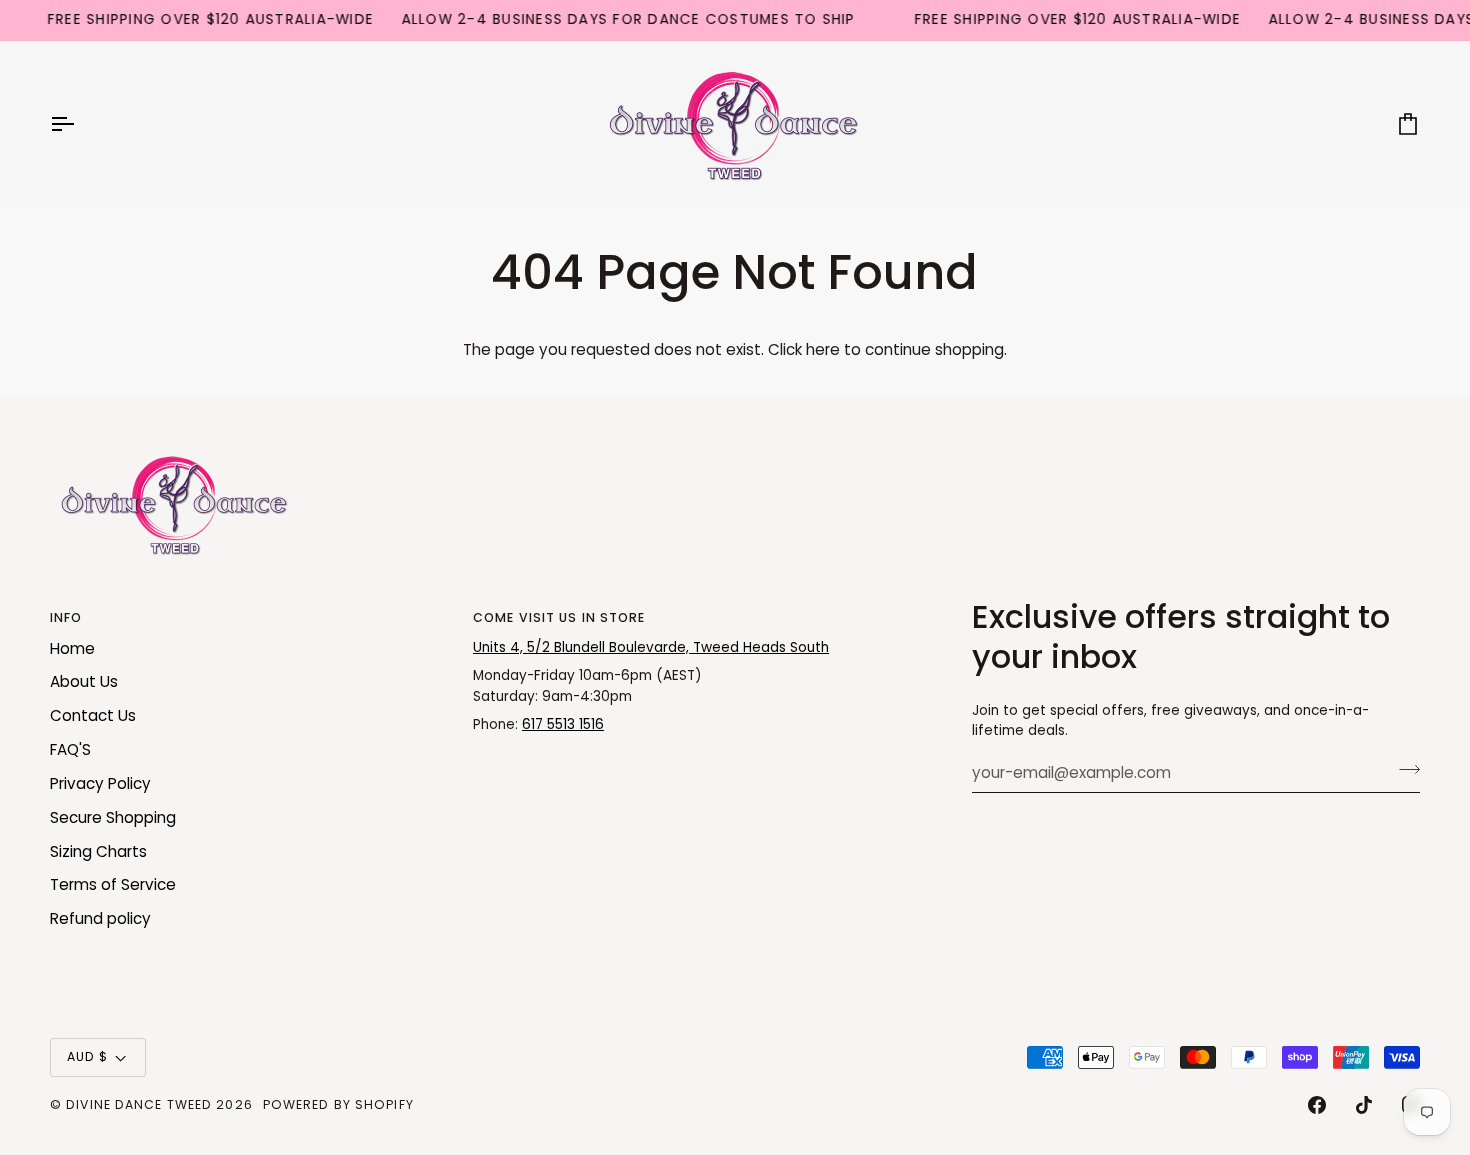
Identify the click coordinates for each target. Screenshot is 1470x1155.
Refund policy (100, 918)
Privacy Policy (100, 783)
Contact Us (93, 715)
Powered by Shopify (338, 1104)
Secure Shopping (113, 817)
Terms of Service (113, 884)
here (823, 349)
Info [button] (66, 617)
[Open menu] (80, 124)
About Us (84, 681)
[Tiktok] (1364, 1105)
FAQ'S (70, 749)
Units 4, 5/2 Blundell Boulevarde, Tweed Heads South (651, 647)
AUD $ (88, 1056)
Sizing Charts (98, 851)
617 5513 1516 (563, 724)
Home (72, 648)
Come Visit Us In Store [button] (559, 617)
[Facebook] (1317, 1105)
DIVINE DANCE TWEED (139, 1104)
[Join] (1403, 770)
